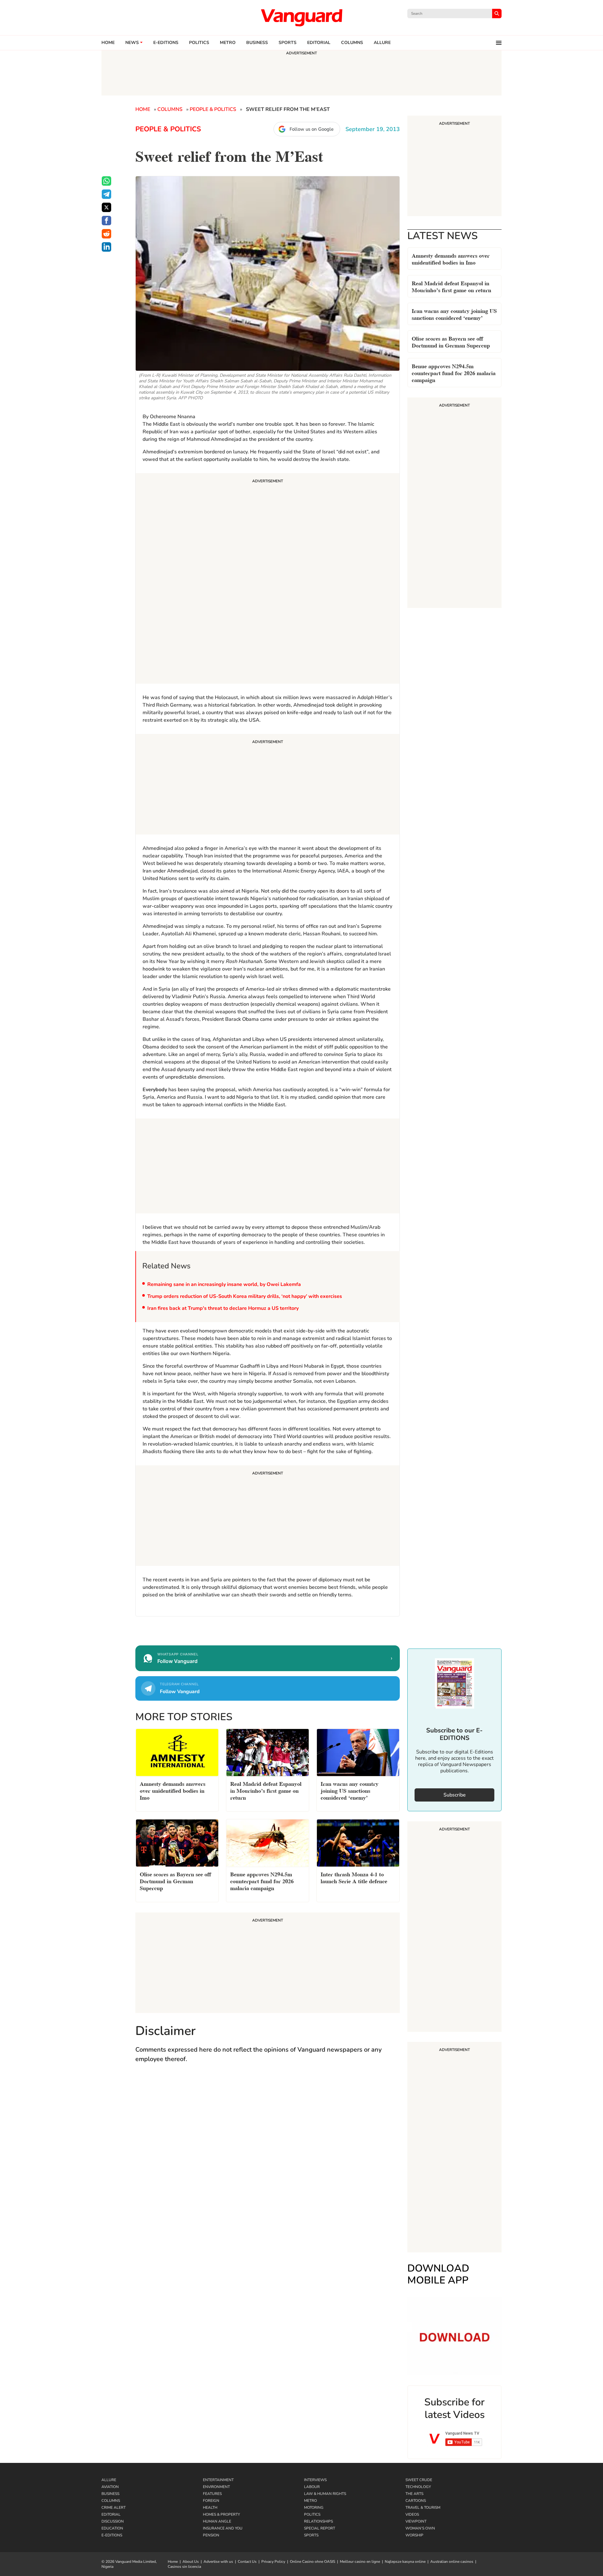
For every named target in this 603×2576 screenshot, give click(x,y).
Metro (228, 43)
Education (112, 2528)
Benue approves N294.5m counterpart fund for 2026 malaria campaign (454, 372)
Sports (288, 43)
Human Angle (217, 2521)
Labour (312, 2487)
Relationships (318, 2521)
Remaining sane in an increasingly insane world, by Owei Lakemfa (224, 1284)
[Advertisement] (268, 579)
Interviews (315, 2480)
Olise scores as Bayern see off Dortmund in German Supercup (451, 341)
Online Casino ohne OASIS (312, 2562)
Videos (412, 2514)
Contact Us (247, 2562)
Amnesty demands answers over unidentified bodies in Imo (451, 258)
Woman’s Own (420, 2528)
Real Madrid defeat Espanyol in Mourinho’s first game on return (451, 286)
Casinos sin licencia (184, 2567)
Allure (109, 2480)
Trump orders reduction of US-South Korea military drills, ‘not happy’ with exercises (245, 1296)
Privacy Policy (273, 2562)
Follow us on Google (312, 129)
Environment (216, 2487)
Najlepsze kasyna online (405, 2562)
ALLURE (382, 43)
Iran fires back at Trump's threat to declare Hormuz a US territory (223, 1308)
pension (211, 2535)
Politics (199, 43)
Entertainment (218, 2480)
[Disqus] (268, 2160)
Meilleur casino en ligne (360, 2562)
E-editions (166, 43)
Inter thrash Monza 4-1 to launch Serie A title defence (354, 1877)
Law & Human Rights (325, 2494)
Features (212, 2494)
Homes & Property (221, 2514)
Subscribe (455, 1795)
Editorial (319, 43)
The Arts (414, 2494)
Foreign (211, 2501)
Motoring (314, 2508)
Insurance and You (223, 2528)
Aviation (110, 2487)
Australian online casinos (452, 2562)
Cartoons (416, 2501)
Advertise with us (218, 2562)
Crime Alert (114, 2508)
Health (210, 2508)
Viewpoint (416, 2521)
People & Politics (213, 109)
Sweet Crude (419, 2480)
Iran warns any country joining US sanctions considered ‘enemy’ (454, 314)
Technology (418, 2487)
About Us (191, 2562)
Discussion (113, 2521)
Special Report (320, 2528)
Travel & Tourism (423, 2508)
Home (108, 43)
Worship (414, 2535)
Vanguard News (301, 18)
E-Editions (112, 2535)
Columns (352, 43)
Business (257, 43)
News (132, 43)
